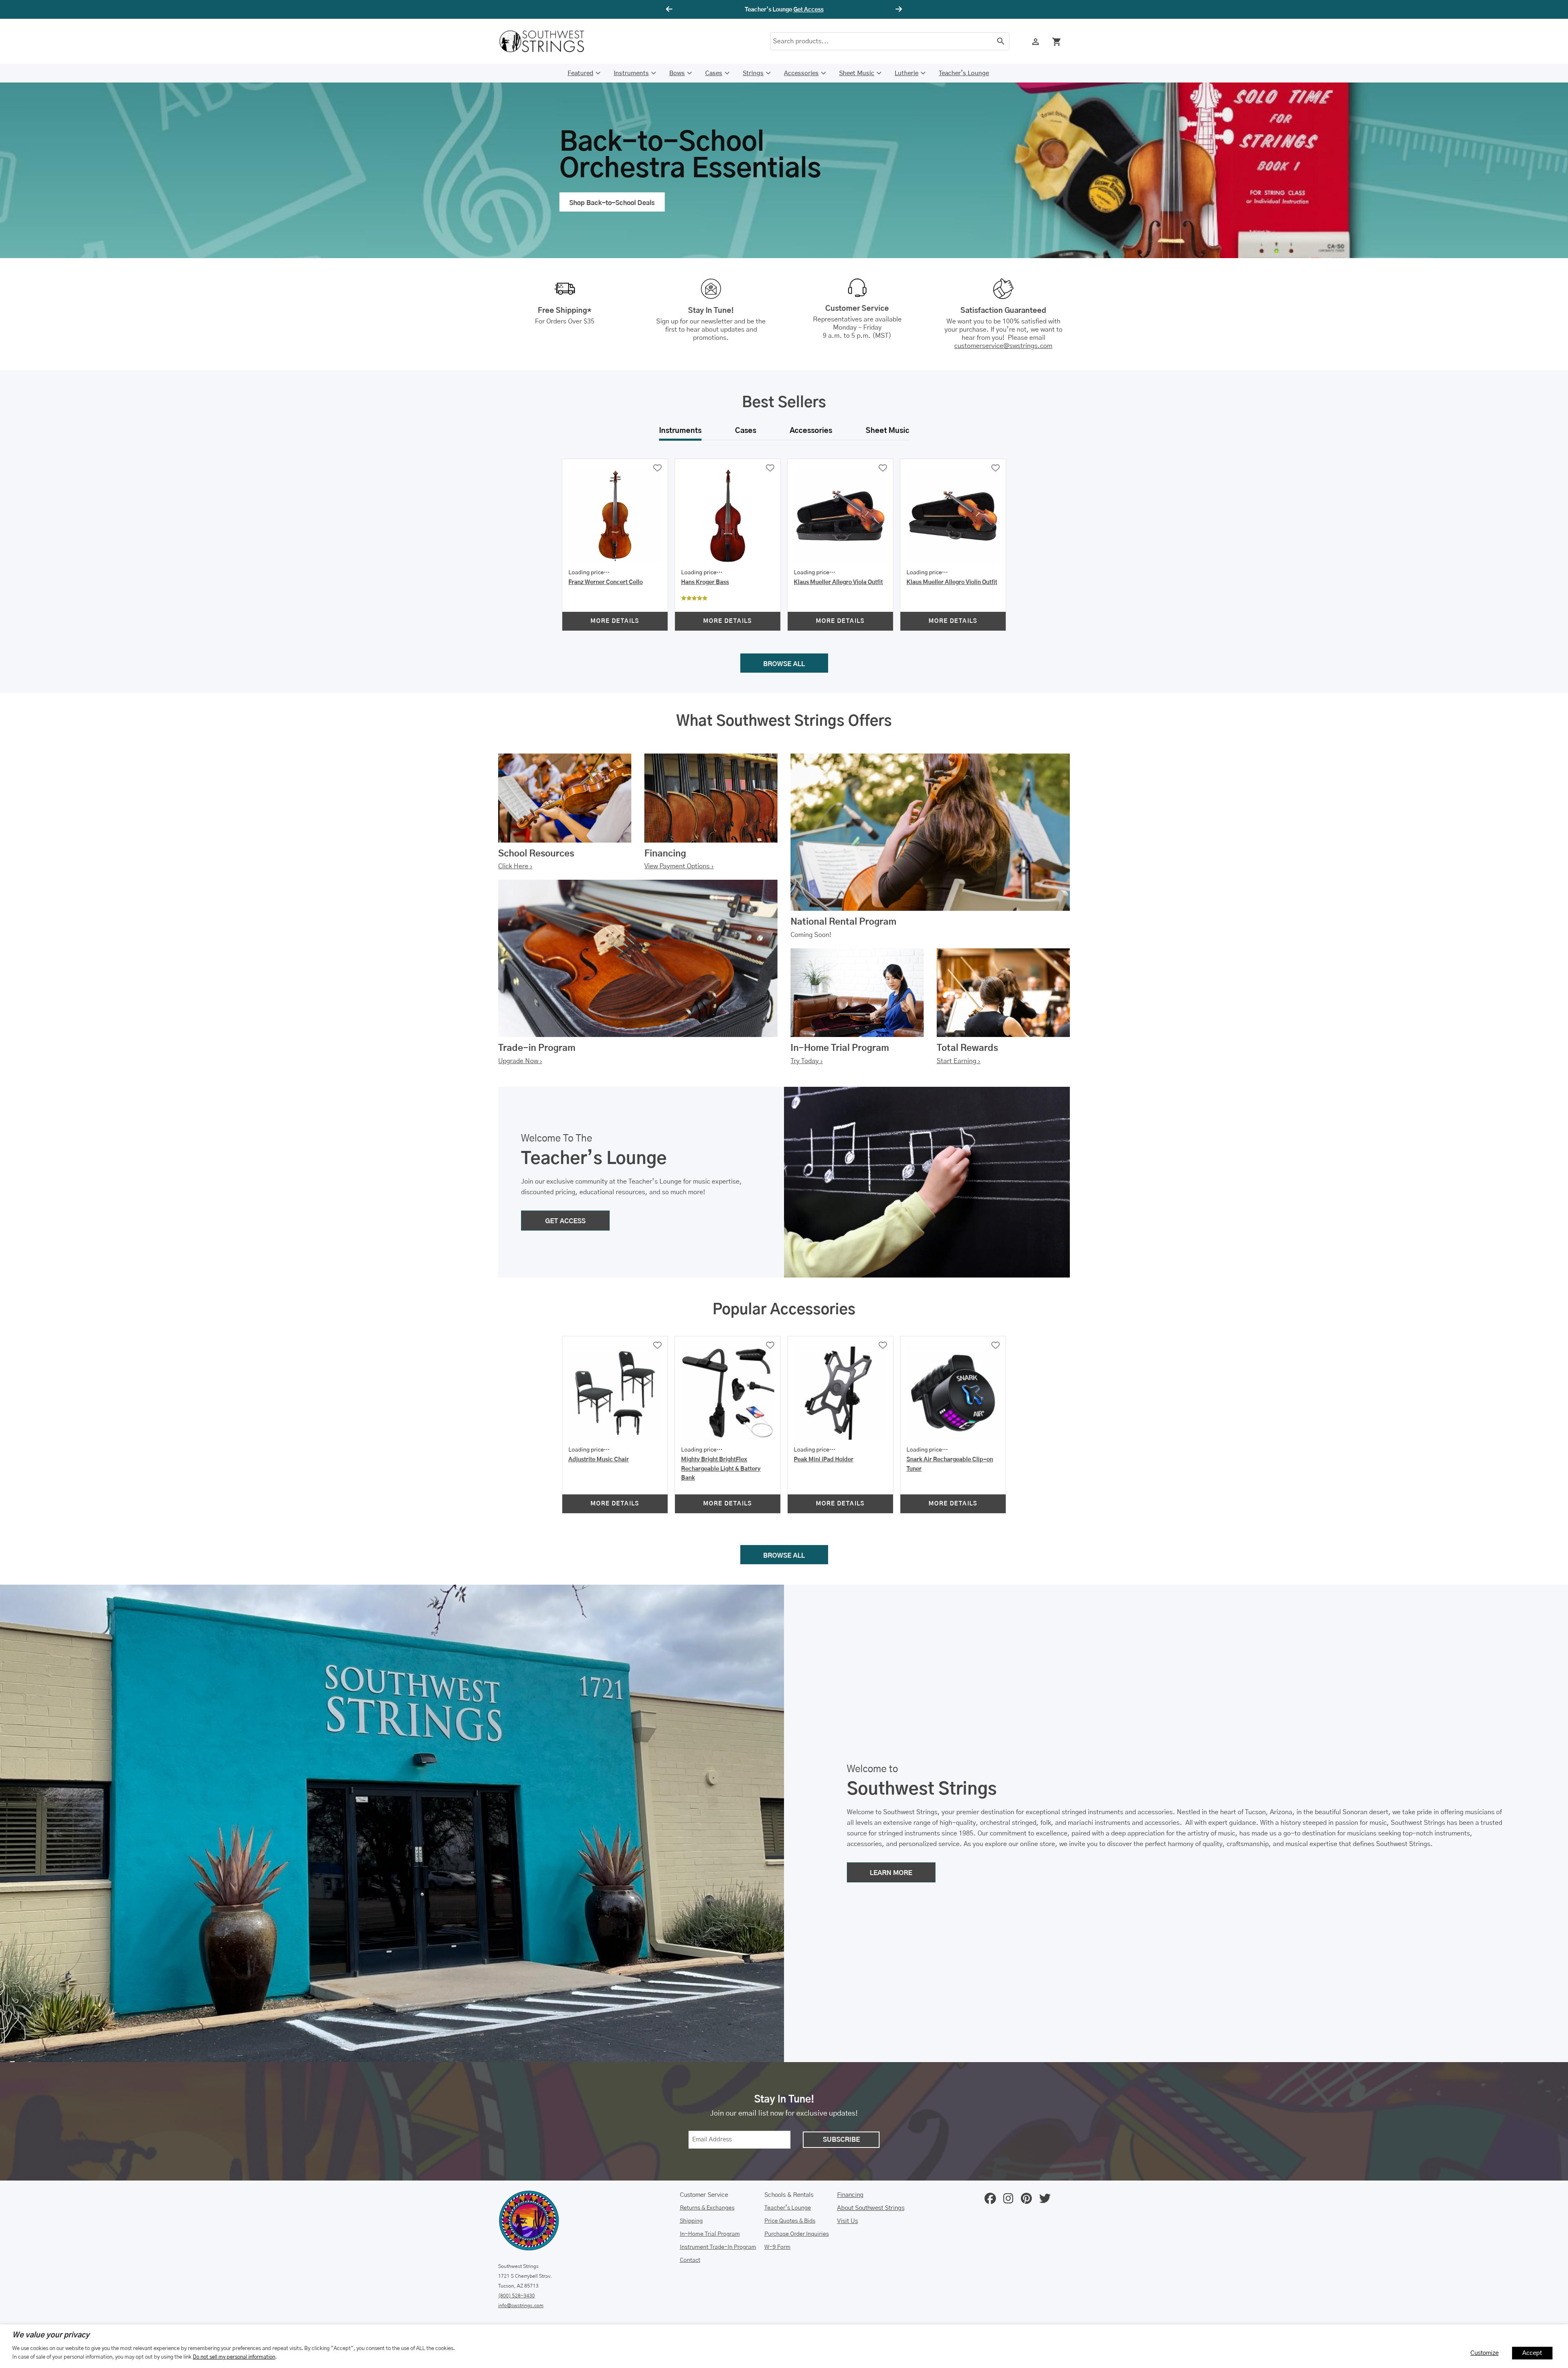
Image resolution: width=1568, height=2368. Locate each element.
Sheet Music (857, 73)
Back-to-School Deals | (784, 10)
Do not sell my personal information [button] (234, 2357)
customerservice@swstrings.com (1003, 346)
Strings (753, 73)
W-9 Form (777, 2247)
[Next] (898, 9)
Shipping (691, 2221)
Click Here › (515, 866)
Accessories (801, 73)
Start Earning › (959, 1061)
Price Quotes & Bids (790, 2221)
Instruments (631, 73)
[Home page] (547, 41)
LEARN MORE (891, 1873)
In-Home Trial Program (710, 2234)
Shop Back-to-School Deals (612, 203)
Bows (677, 73)
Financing (850, 2195)
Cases (714, 73)
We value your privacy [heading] (51, 2335)
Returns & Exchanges (707, 2208)
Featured (580, 73)
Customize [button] (1484, 2353)
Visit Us (847, 2221)
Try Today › (807, 1061)
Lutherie (906, 73)
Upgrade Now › (520, 1061)
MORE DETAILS (615, 621)
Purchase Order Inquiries (797, 2234)
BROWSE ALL (784, 664)
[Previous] (670, 9)
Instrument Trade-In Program (718, 2247)
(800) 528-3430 (517, 2296)
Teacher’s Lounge (964, 73)
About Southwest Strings (871, 2208)
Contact (690, 2260)
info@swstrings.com (521, 2306)
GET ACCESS (565, 1221)
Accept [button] (1532, 2353)
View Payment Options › (679, 866)
